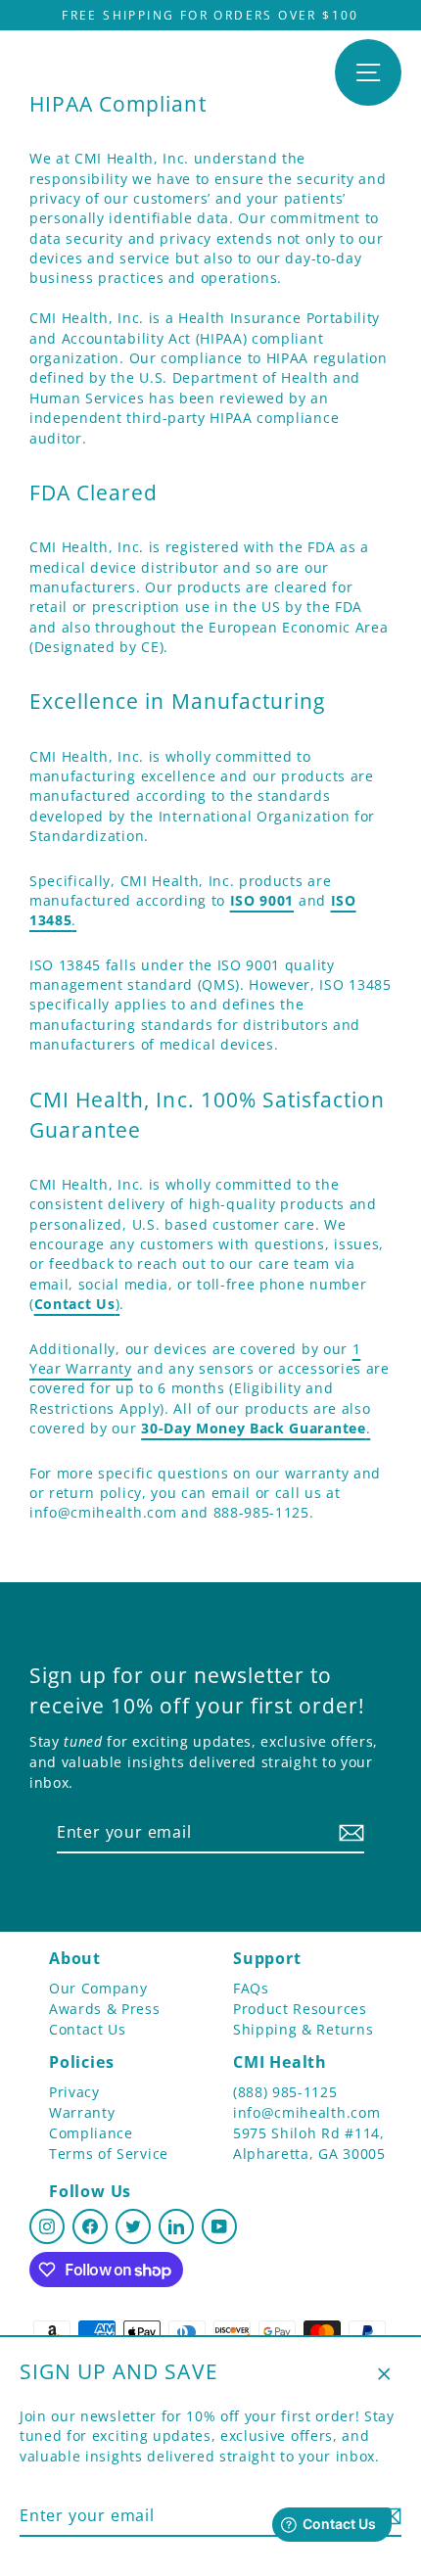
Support (267, 1958)
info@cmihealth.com (306, 2112)
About (75, 1958)
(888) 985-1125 (285, 2092)
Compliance (91, 2133)
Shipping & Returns (303, 2029)
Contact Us (88, 2029)
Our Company (98, 1988)
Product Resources (300, 2009)
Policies (81, 2062)
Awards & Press (105, 2009)
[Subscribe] (349, 1833)
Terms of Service (109, 2154)
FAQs (251, 1988)
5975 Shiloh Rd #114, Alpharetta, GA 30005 (309, 2143)
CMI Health (280, 2062)
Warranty (82, 2112)
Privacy (74, 2092)
